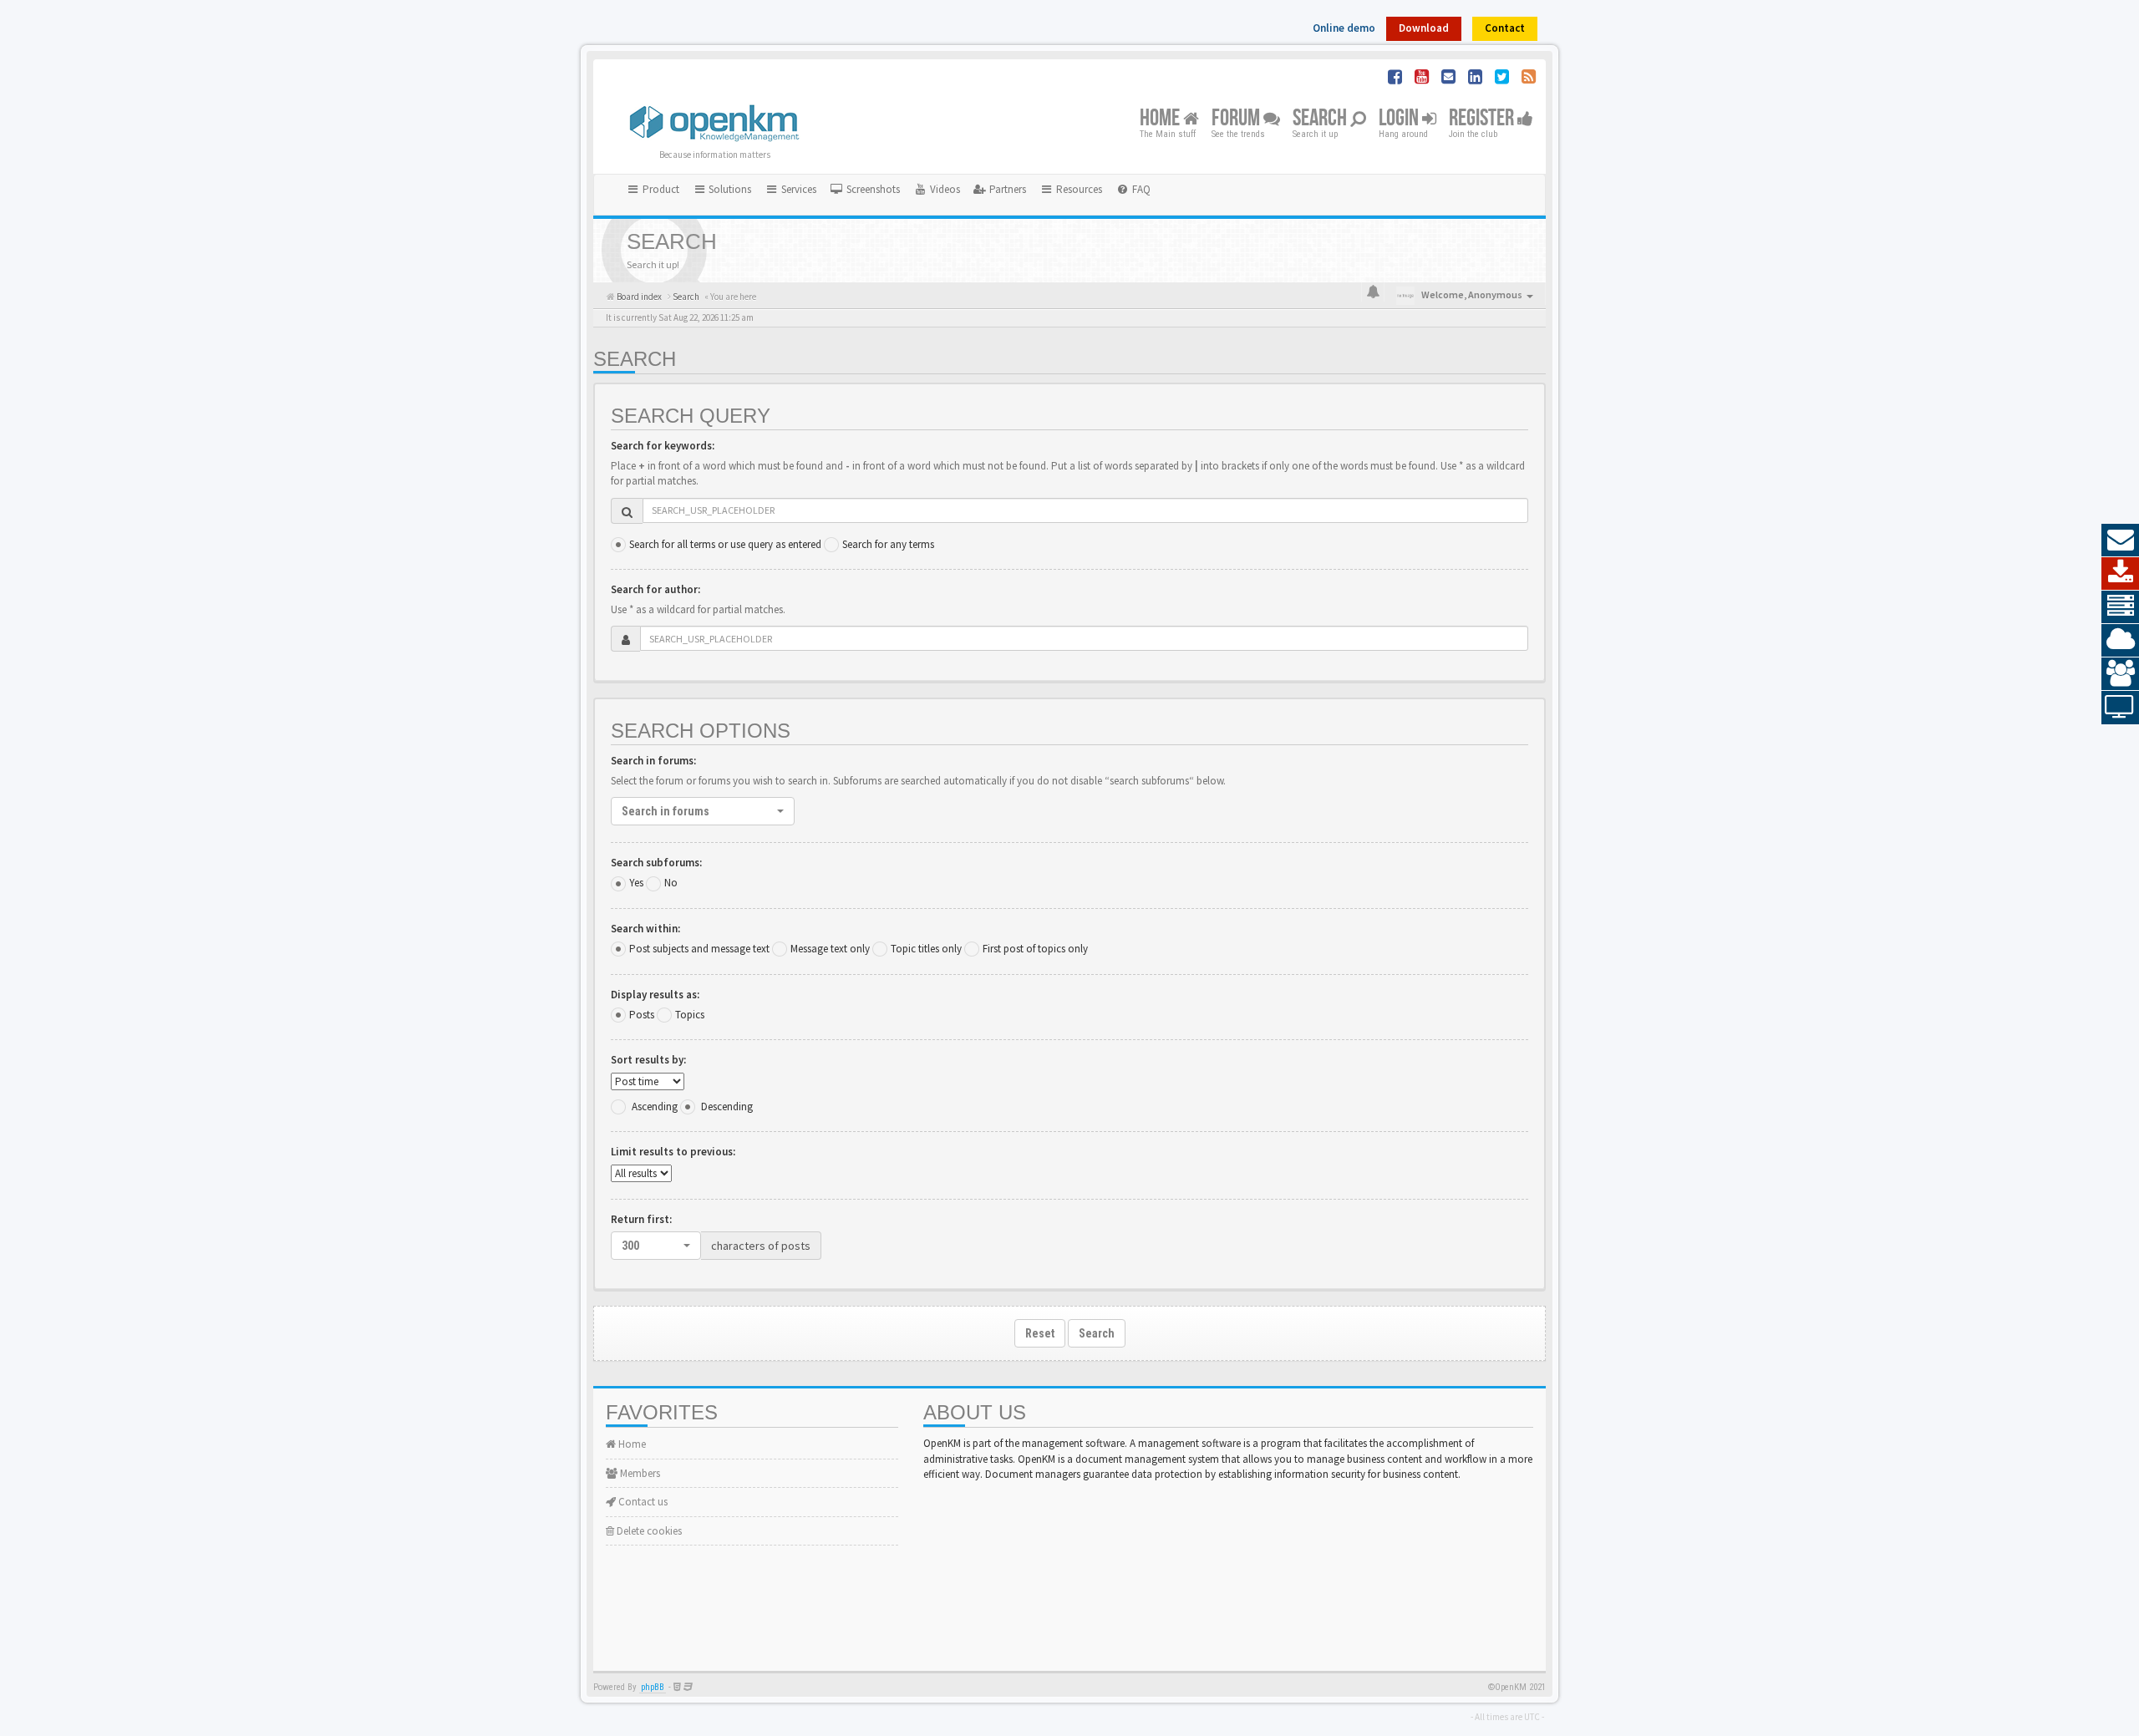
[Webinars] (2120, 708)
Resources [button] (1078, 189)
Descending (727, 1107)
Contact (1505, 28)
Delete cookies (648, 1531)
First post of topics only (1035, 949)
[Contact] (2120, 541)
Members (639, 1473)
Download (1424, 28)
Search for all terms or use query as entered (725, 544)
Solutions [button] (729, 189)
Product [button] (660, 189)
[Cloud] (2120, 641)
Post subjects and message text (699, 949)
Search (1321, 119)
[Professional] (2120, 607)
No (671, 883)
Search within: (645, 929)
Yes (636, 883)
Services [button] (798, 189)
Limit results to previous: (673, 1152)
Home (1161, 119)
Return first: (641, 1219)
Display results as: (655, 995)
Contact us (642, 1502)
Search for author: (655, 589)
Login (1400, 119)
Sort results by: (648, 1060)
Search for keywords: (663, 446)
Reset (1040, 1333)
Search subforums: (656, 863)
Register (1483, 119)
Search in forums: (653, 761)
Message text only (830, 949)
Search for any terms (888, 544)
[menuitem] (865, 190)
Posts (642, 1015)
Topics (690, 1015)
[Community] (2120, 674)
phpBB (653, 1687)
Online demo (1344, 28)
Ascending (655, 1107)
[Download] (2120, 574)
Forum (1237, 119)
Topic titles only (926, 949)
